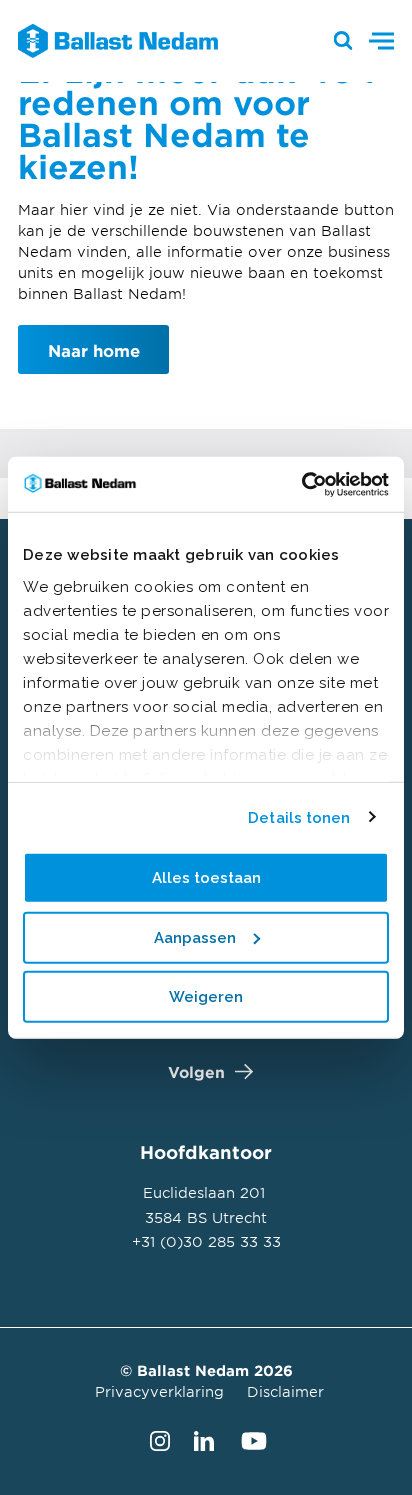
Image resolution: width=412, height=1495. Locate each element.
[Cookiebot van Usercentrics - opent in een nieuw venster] (301, 484)
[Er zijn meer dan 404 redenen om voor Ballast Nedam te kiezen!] (108, 41)
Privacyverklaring (159, 1391)
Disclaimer (285, 1391)
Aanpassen (195, 937)
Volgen (196, 1071)
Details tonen (299, 817)
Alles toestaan (206, 878)
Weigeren (206, 997)
